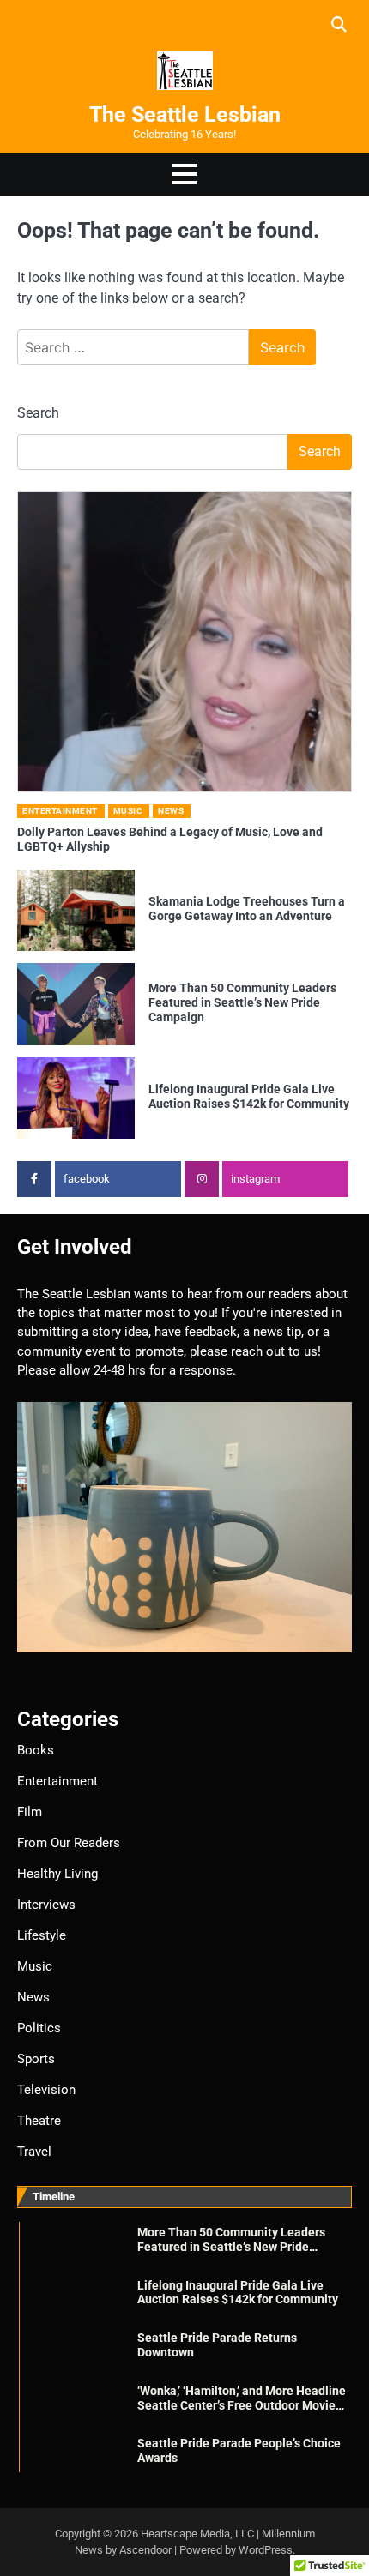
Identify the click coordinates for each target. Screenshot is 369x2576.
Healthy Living (57, 1874)
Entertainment (60, 811)
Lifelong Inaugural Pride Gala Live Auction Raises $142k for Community (249, 1096)
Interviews (46, 1905)
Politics (39, 2028)
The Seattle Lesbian (185, 114)
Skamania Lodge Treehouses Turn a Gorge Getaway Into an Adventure (247, 909)
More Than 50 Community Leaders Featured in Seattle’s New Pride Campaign (242, 1002)
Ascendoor (145, 2550)
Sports (36, 2059)
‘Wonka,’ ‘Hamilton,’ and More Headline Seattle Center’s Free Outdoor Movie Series (242, 2405)
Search (38, 413)
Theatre (39, 2121)
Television (46, 2090)
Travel (34, 2152)
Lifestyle (42, 1935)
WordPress (266, 2550)
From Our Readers (69, 1843)
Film (30, 1812)
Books (36, 1750)
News (171, 811)
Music (128, 811)
